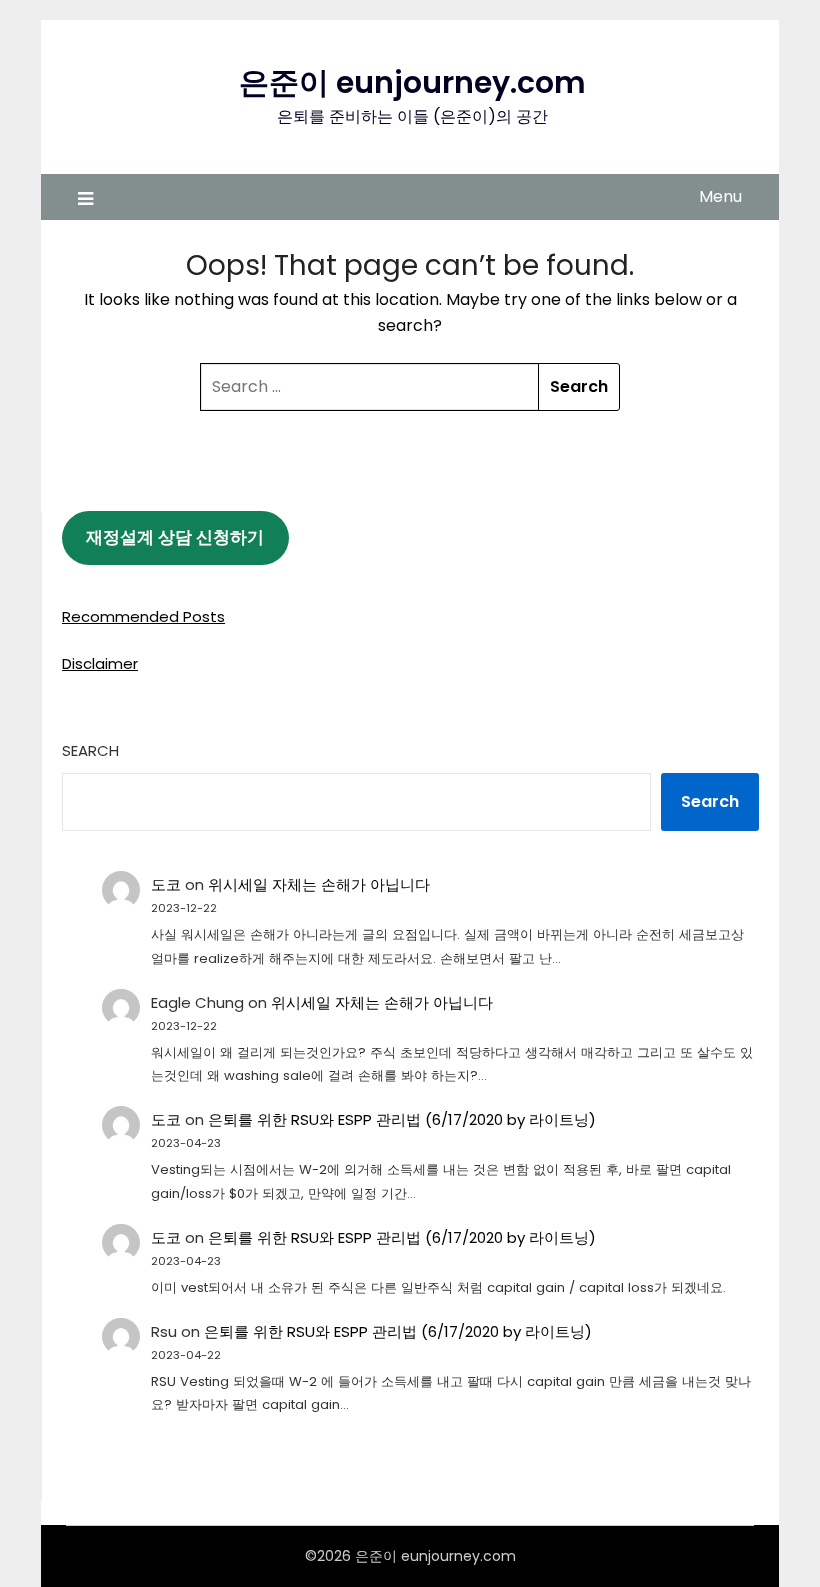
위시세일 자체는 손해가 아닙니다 (319, 884)
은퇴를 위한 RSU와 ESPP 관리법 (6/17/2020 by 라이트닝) (402, 1119)
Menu (720, 196)
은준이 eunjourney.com (412, 82)
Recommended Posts (143, 616)
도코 (166, 884)
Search (90, 750)
